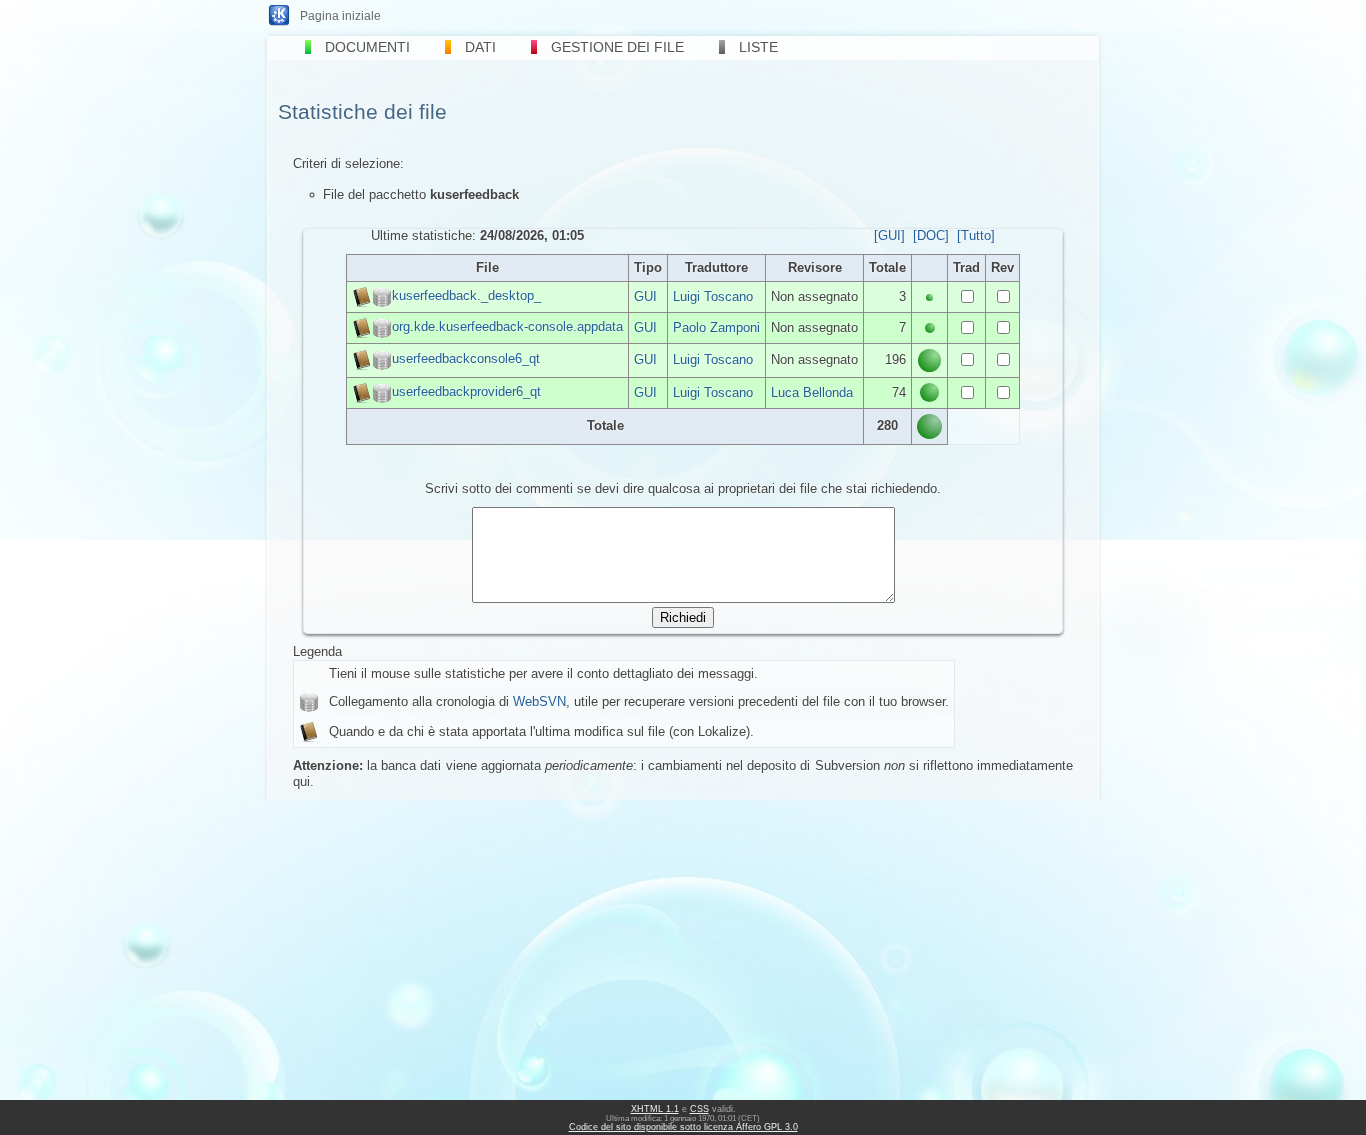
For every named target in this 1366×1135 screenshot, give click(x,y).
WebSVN (539, 701)
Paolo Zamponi (716, 327)
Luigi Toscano (713, 296)
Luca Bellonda (812, 392)
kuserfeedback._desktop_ (466, 295)
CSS (699, 1109)
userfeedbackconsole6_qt (466, 359)
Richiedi (683, 617)
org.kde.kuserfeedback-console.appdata (507, 326)
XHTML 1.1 (655, 1109)
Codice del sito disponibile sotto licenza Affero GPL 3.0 (683, 1127)
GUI (645, 296)
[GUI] (889, 235)
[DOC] (931, 235)
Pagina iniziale (340, 16)
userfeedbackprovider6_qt (466, 391)
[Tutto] (976, 235)
